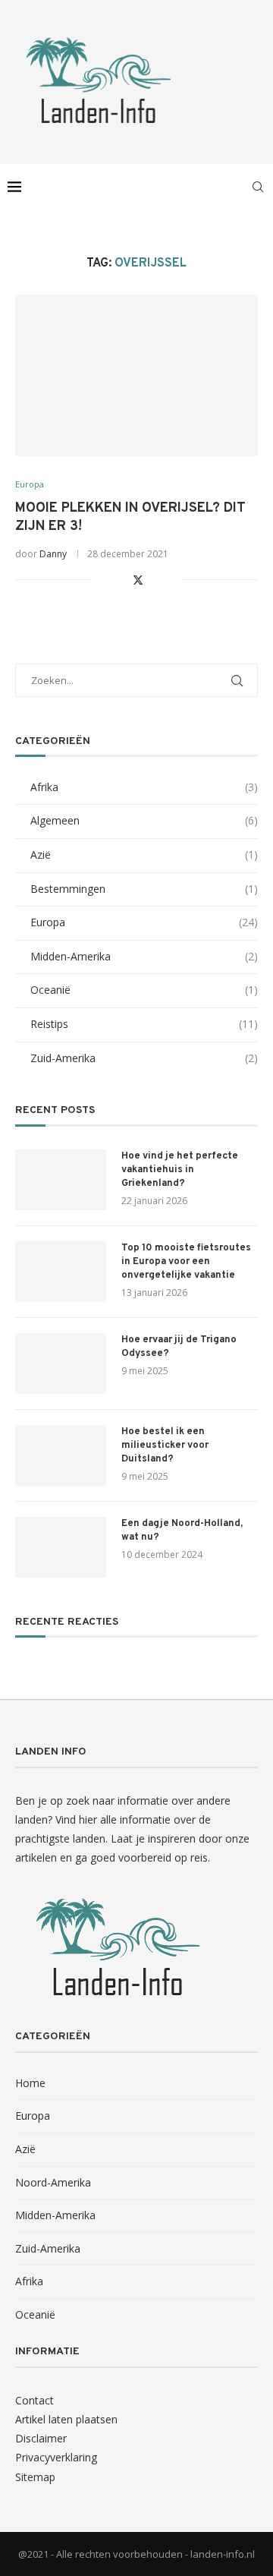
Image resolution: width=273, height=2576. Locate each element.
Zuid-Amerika (144, 1058)
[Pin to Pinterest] (155, 580)
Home (30, 2083)
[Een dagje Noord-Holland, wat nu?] (61, 1547)
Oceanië (144, 990)
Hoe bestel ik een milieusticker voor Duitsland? (165, 1446)
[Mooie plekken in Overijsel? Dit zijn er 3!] (136, 375)
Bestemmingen (144, 889)
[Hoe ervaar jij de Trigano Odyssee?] (61, 1364)
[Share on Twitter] (138, 580)
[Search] (258, 187)
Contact (35, 2400)
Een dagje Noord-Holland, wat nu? (182, 1531)
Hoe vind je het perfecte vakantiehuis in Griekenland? (180, 1170)
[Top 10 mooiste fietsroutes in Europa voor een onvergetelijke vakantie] (61, 1272)
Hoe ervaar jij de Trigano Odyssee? (179, 1347)
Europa (144, 922)
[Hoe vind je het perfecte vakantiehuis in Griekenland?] (61, 1180)
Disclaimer (41, 2438)
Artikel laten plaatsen (66, 2419)
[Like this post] (102, 580)
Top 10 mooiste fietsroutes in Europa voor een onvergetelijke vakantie (186, 1262)
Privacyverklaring (56, 2457)
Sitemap (35, 2477)
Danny (53, 554)
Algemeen (144, 820)
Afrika (144, 787)
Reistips (144, 1024)
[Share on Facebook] (121, 580)
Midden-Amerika (144, 956)
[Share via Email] (171, 580)
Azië (144, 854)
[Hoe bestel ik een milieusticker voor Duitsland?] (61, 1455)
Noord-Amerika (53, 2182)
